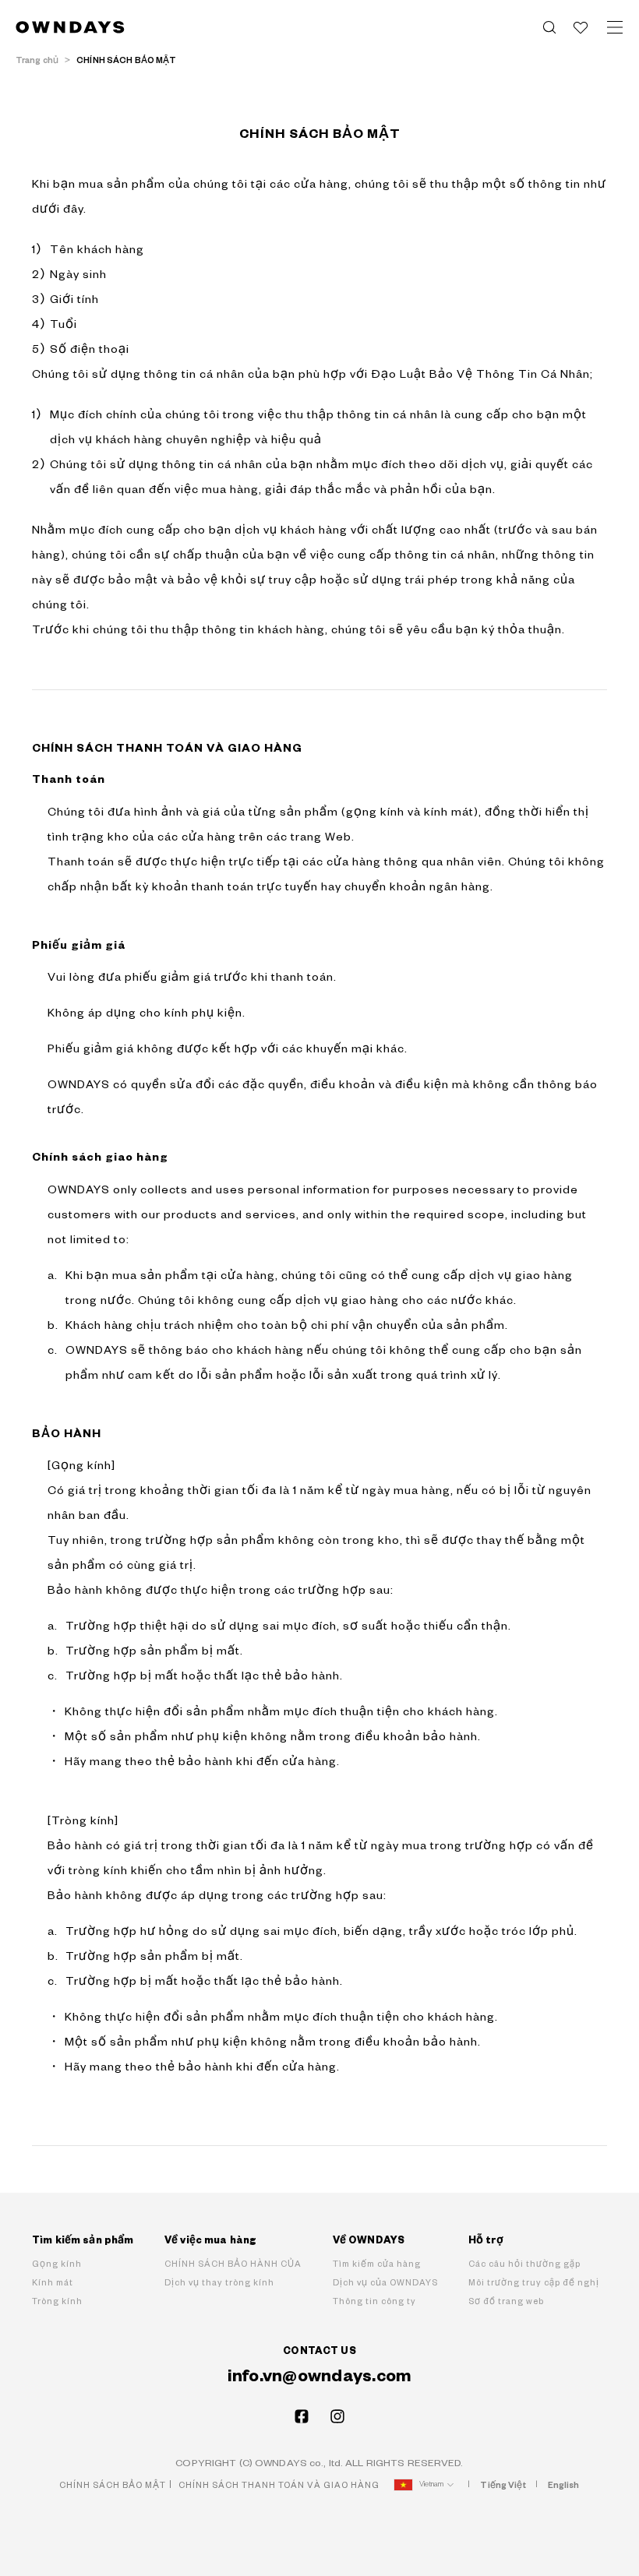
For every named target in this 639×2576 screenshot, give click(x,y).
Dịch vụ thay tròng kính (219, 2283)
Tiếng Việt (503, 2485)
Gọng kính (57, 2264)
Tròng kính (57, 2301)
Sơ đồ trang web (506, 2301)
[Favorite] (581, 27)
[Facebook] (302, 2416)
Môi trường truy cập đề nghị (534, 2283)
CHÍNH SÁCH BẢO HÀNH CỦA (233, 2264)
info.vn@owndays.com (320, 2376)
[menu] (615, 27)
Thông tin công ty (374, 2301)
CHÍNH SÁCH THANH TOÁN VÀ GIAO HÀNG (279, 2485)
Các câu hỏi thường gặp (524, 2264)
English (564, 2485)
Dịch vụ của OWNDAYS (385, 2283)
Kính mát (53, 2283)
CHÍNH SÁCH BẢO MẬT (113, 2485)
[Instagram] (337, 2416)
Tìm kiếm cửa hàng (377, 2264)
